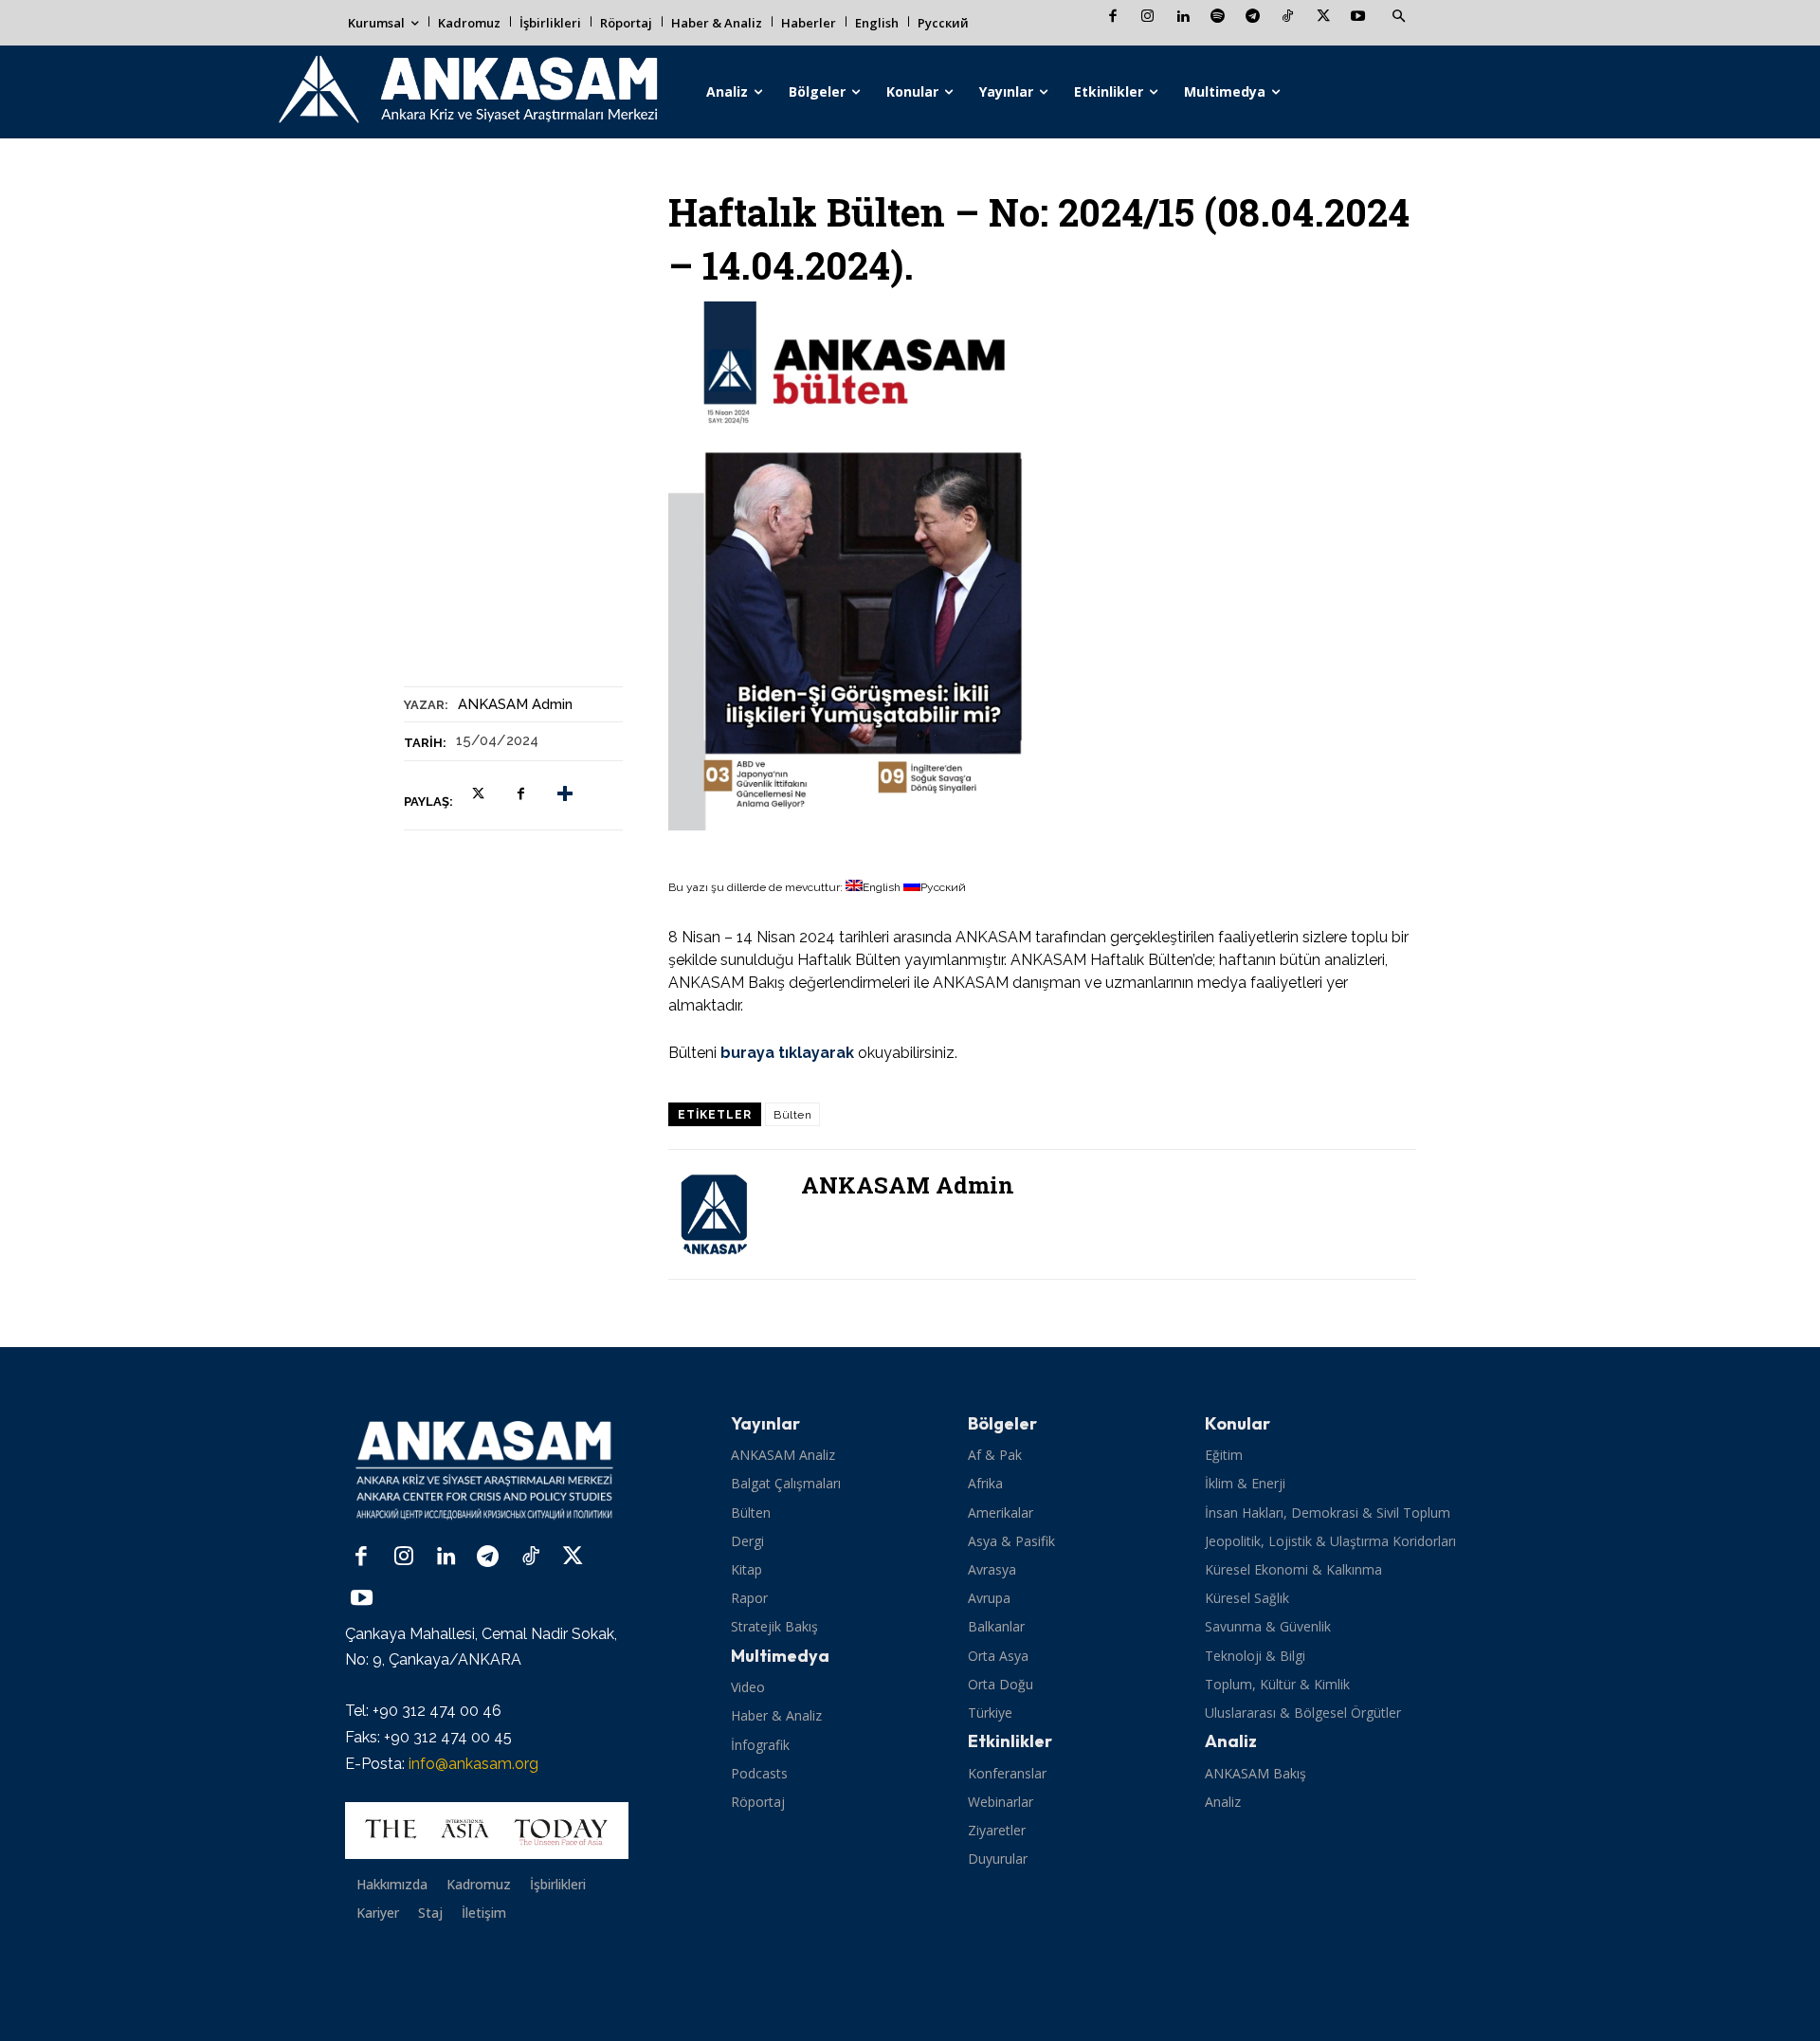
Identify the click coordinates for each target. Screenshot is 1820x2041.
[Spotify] (1218, 18)
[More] (565, 794)
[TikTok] (1288, 18)
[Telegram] (1253, 18)
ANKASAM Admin (515, 704)
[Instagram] (1147, 18)
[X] (1323, 18)
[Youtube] (1358, 18)
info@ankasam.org (473, 1764)
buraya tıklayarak (787, 1053)
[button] (1398, 17)
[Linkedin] (1183, 18)
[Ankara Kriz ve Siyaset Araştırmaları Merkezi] (467, 92)
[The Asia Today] (487, 1831)
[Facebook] (1112, 18)
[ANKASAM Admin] (725, 1214)
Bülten (792, 1115)
